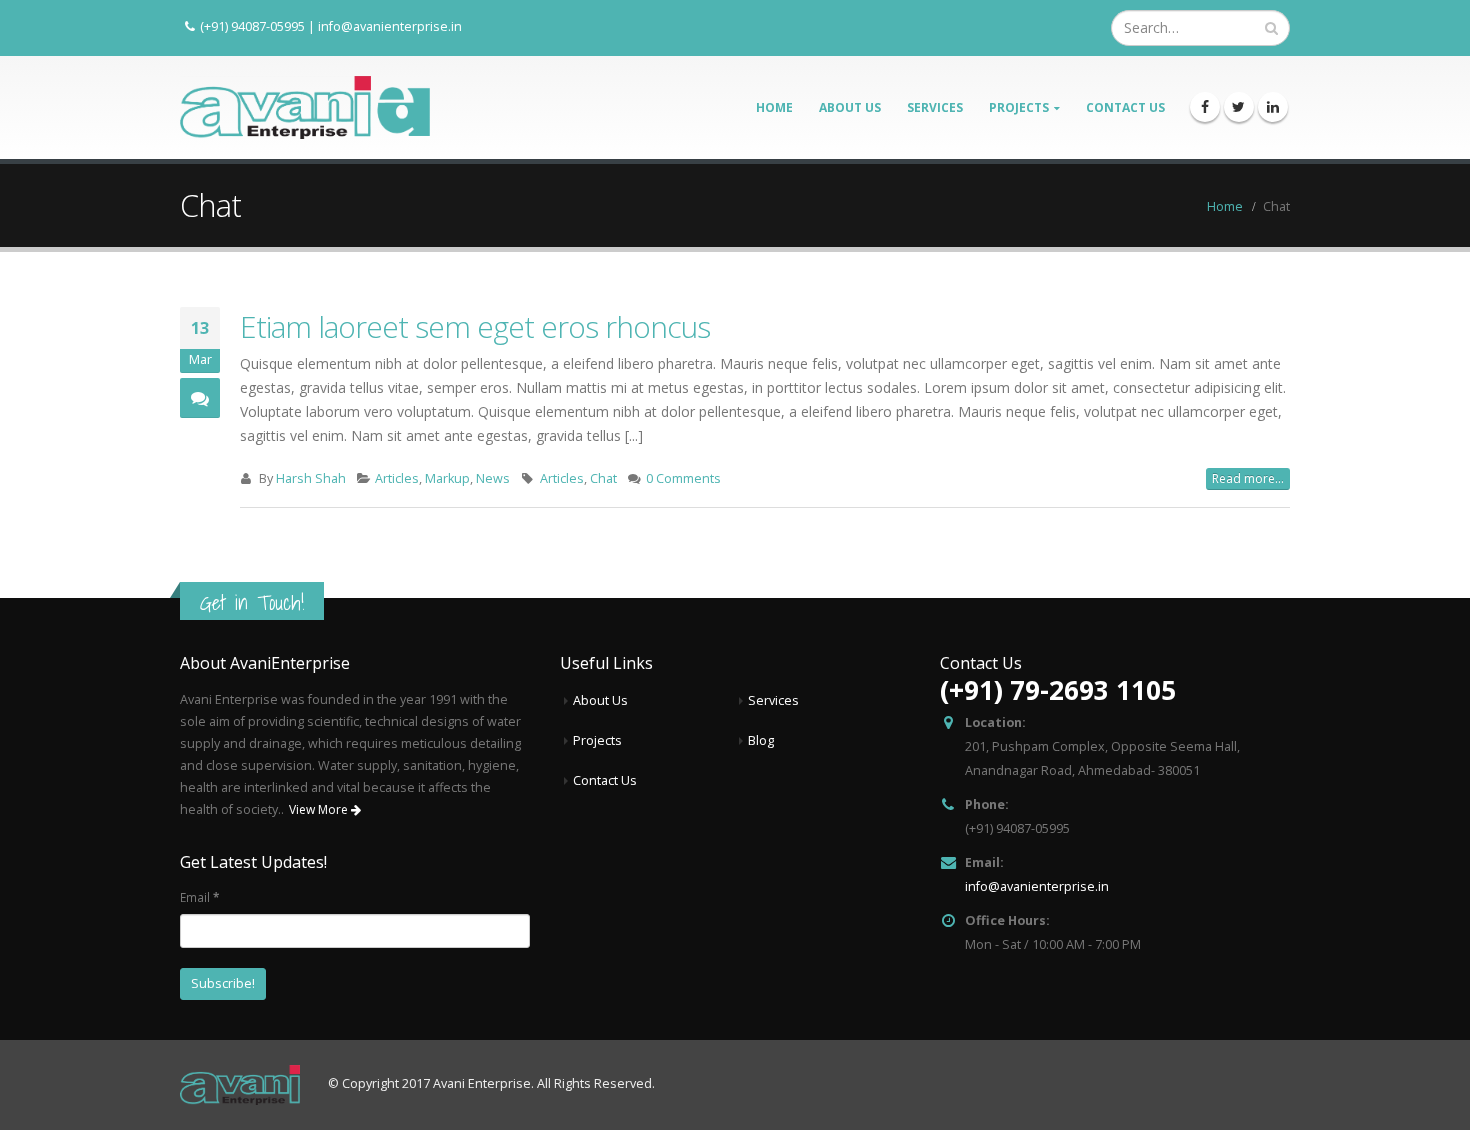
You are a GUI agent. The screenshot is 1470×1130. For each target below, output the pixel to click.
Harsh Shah (311, 478)
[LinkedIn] (1273, 107)
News (493, 478)
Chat (603, 478)
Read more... (1248, 478)
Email (199, 897)
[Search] (1271, 28)
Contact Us (1125, 107)
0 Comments (683, 478)
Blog (761, 740)
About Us (850, 107)
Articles (397, 478)
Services (935, 107)
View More (320, 809)
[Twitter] (1239, 107)
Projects (1019, 107)
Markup (447, 478)
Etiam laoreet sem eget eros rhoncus (475, 326)
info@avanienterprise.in (390, 26)
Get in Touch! (252, 602)
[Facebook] (1205, 107)
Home (774, 107)
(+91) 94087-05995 (252, 26)
